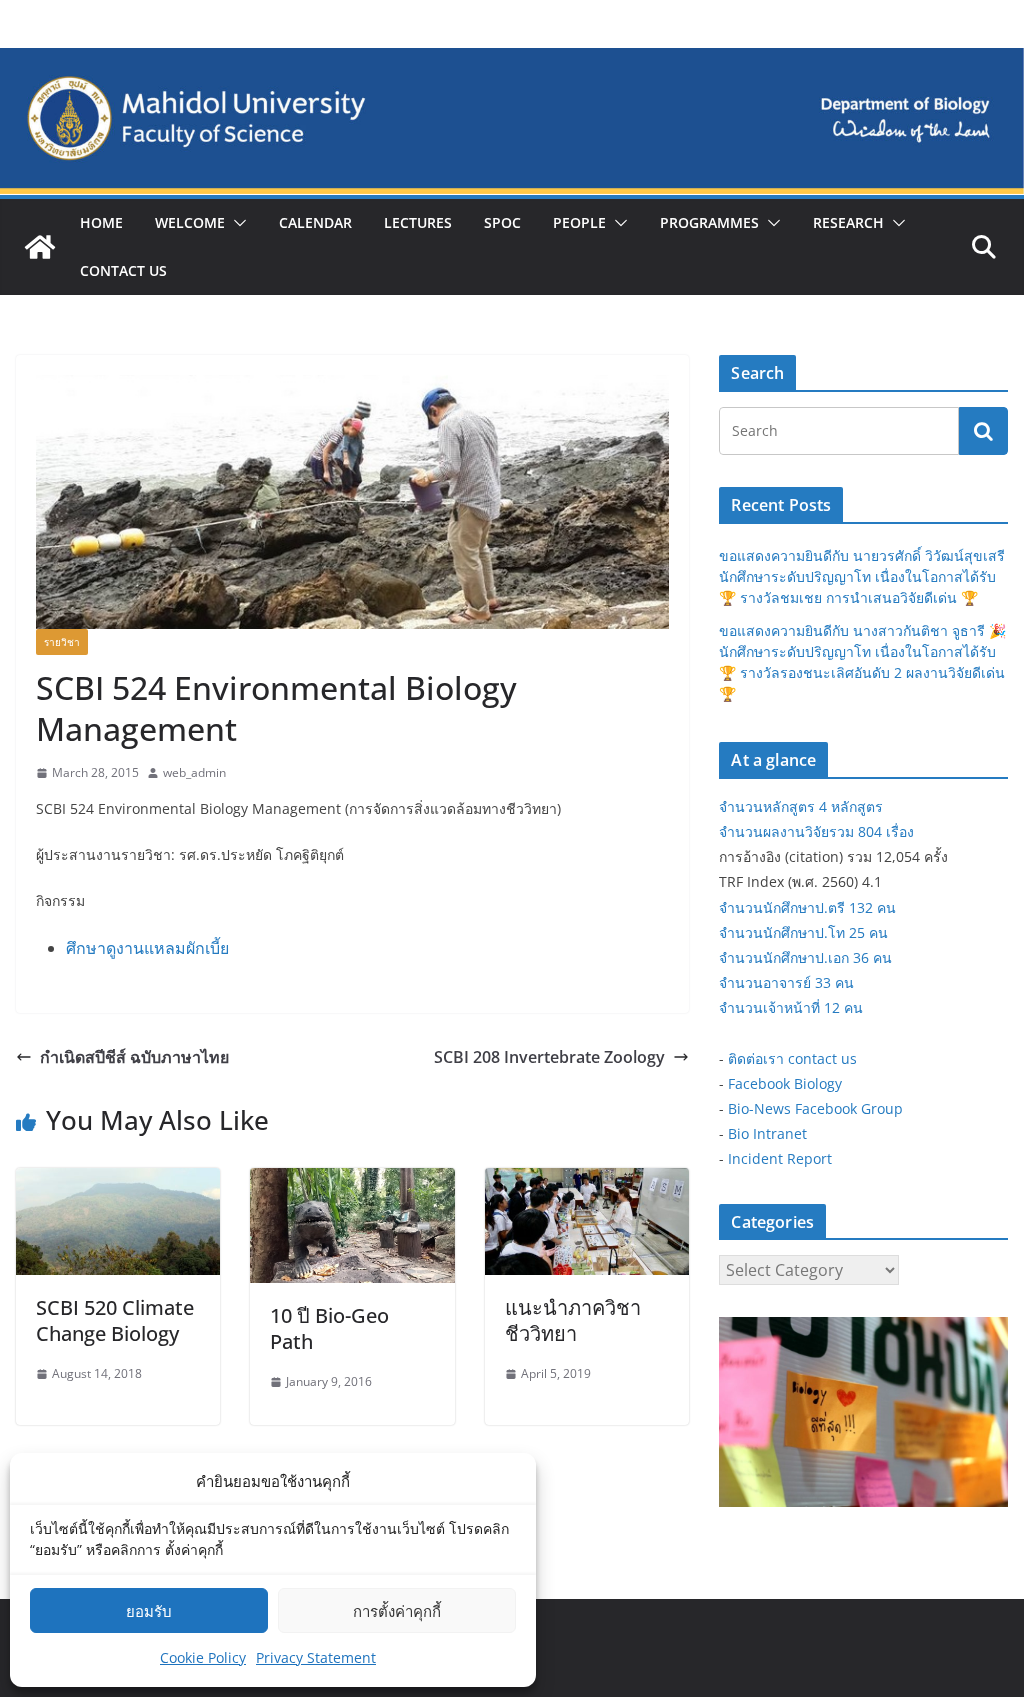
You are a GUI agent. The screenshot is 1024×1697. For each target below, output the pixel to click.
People (579, 222)
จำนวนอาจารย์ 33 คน (786, 982)
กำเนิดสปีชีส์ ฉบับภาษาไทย (134, 1057)
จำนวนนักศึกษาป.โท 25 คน (803, 932)
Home (101, 222)
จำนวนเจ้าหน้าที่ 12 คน (791, 1007)
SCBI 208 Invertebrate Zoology (549, 1057)
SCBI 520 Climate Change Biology (115, 1320)
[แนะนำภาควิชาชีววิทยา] (587, 1182)
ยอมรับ (149, 1611)
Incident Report (780, 1158)
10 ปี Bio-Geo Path (329, 1328)
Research (848, 222)
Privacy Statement (316, 1657)
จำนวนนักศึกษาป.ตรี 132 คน (807, 907)
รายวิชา (62, 642)
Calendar (315, 222)
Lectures (418, 222)
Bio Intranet (767, 1133)
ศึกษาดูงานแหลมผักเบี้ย (147, 948)
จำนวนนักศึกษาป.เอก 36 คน (805, 957)
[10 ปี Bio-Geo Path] (352, 1182)
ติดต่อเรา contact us (792, 1058)
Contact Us (123, 270)
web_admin (194, 772)
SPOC (502, 222)
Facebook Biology (785, 1083)
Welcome (190, 222)
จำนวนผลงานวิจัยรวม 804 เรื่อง (816, 831)
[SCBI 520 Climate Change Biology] (118, 1182)
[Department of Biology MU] (40, 247)
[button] (236, 223)
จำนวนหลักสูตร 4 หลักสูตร (801, 806)
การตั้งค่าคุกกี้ (397, 1611)
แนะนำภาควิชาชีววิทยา (573, 1320)
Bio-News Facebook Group (815, 1108)
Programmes (709, 222)
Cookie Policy (203, 1657)
